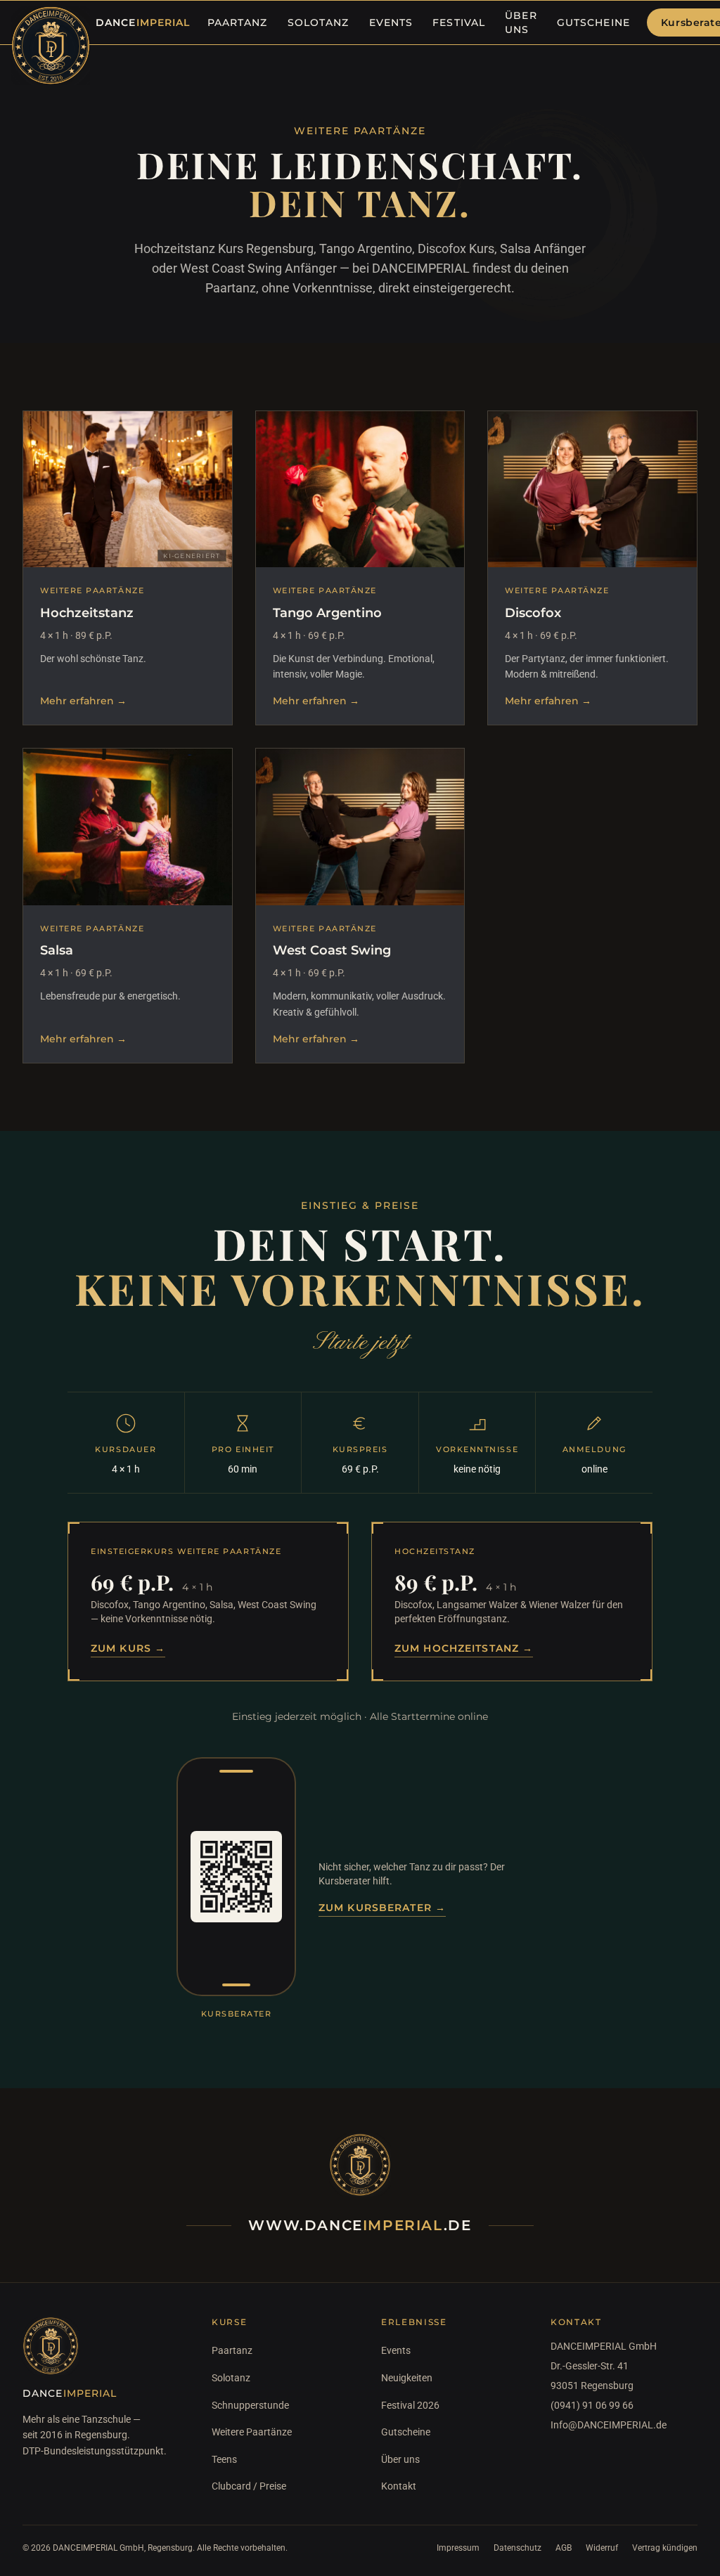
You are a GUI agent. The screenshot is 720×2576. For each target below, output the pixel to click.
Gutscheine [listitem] (593, 22)
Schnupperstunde (250, 2405)
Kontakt (399, 2486)
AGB (564, 2548)
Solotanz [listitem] (319, 22)
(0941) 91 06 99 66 (592, 2405)
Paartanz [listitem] (238, 22)
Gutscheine (406, 2432)
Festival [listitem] (459, 22)
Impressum (458, 2548)
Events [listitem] (391, 22)
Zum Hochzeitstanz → (464, 1648)
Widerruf (602, 2548)
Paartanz (232, 2350)
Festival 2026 (410, 2405)
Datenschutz (517, 2548)
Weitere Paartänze (252, 2432)
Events (396, 2350)
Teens (224, 2459)
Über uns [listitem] (521, 22)
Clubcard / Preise (249, 2486)
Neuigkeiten (407, 2378)
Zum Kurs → (128, 1648)
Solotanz (231, 2378)
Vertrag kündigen (665, 2548)
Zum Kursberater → (382, 1908)
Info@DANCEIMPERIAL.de (609, 2425)
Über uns (400, 2459)
